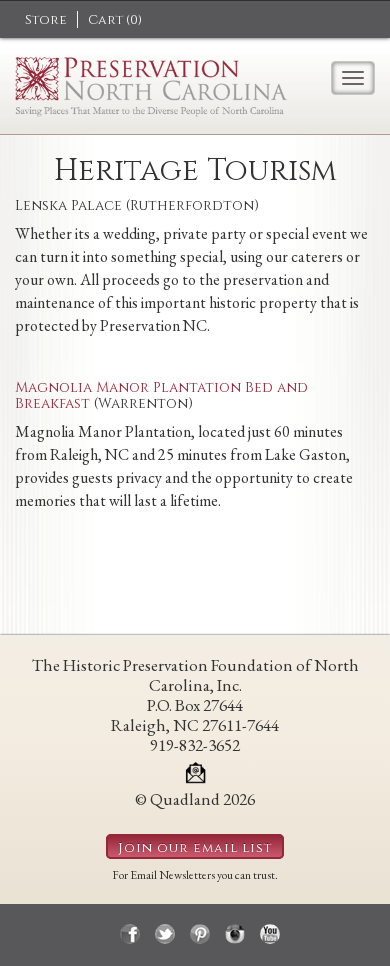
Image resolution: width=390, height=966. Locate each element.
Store (46, 20)
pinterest (200, 934)
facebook (130, 934)
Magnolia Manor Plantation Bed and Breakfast (161, 395)
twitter (165, 934)
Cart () (115, 20)
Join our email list (195, 848)
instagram (235, 934)
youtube (270, 934)
